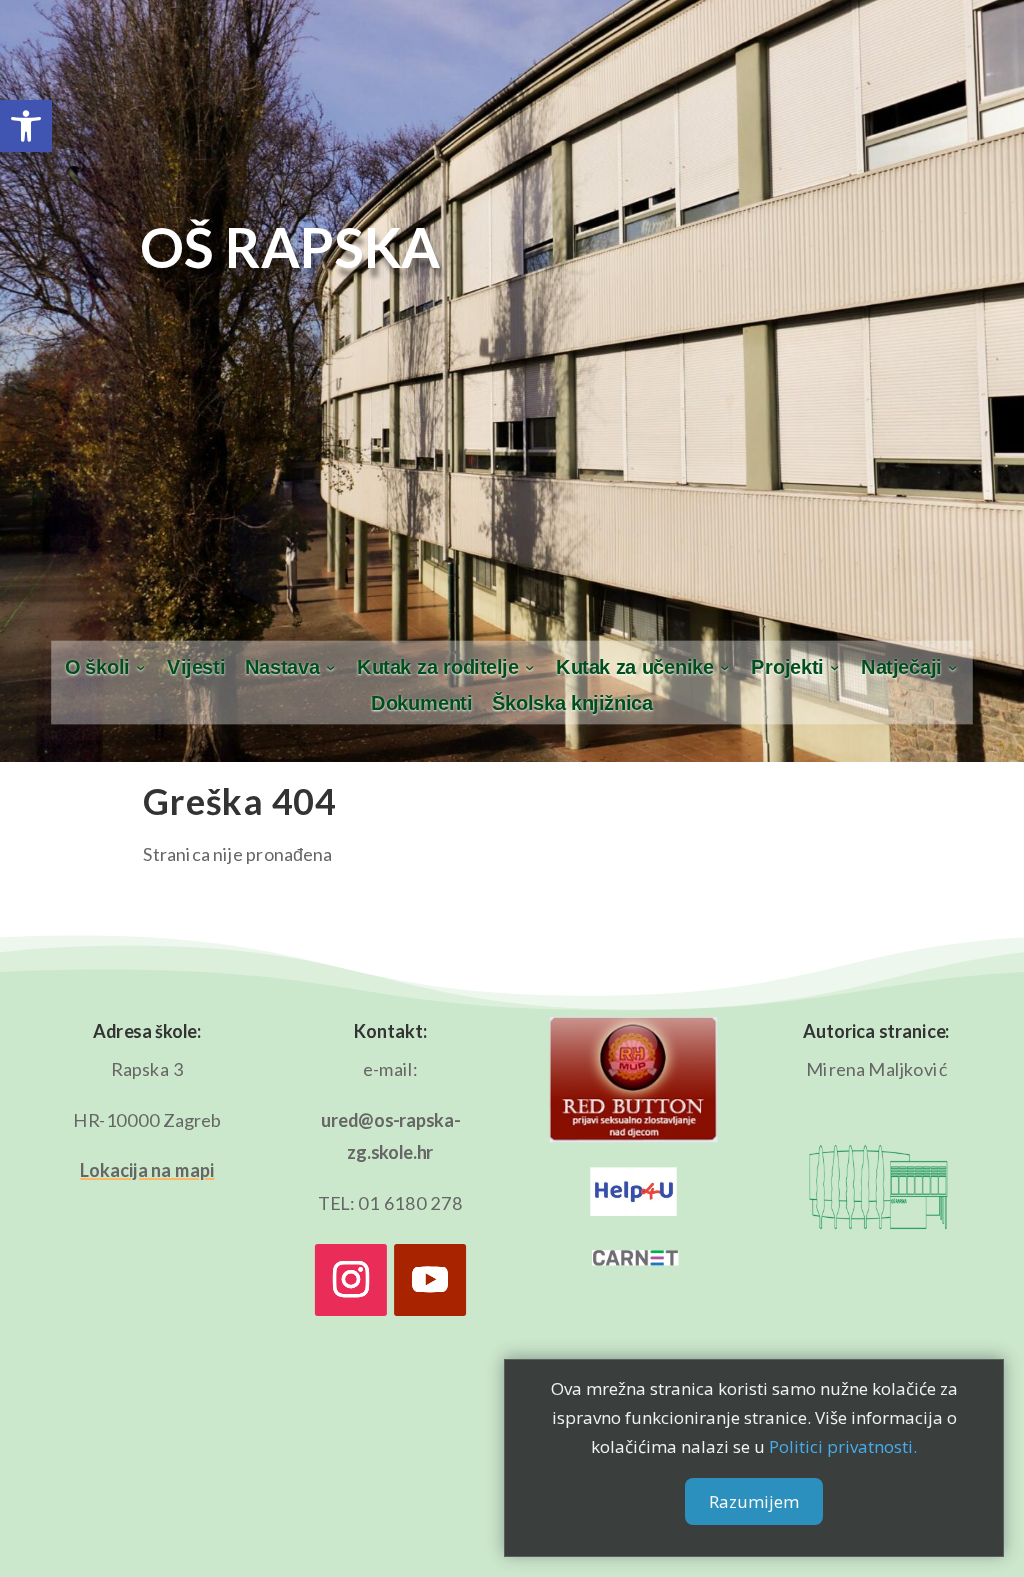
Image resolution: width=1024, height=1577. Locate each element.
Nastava (282, 667)
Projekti (787, 667)
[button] (26, 126)
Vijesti (196, 667)
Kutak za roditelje (437, 667)
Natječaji (901, 667)
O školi (97, 667)
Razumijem (754, 1501)
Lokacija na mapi (147, 1171)
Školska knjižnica (572, 704)
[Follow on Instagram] (351, 1280)
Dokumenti (421, 704)
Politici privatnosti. (843, 1446)
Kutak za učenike (635, 667)
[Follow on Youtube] (430, 1280)
